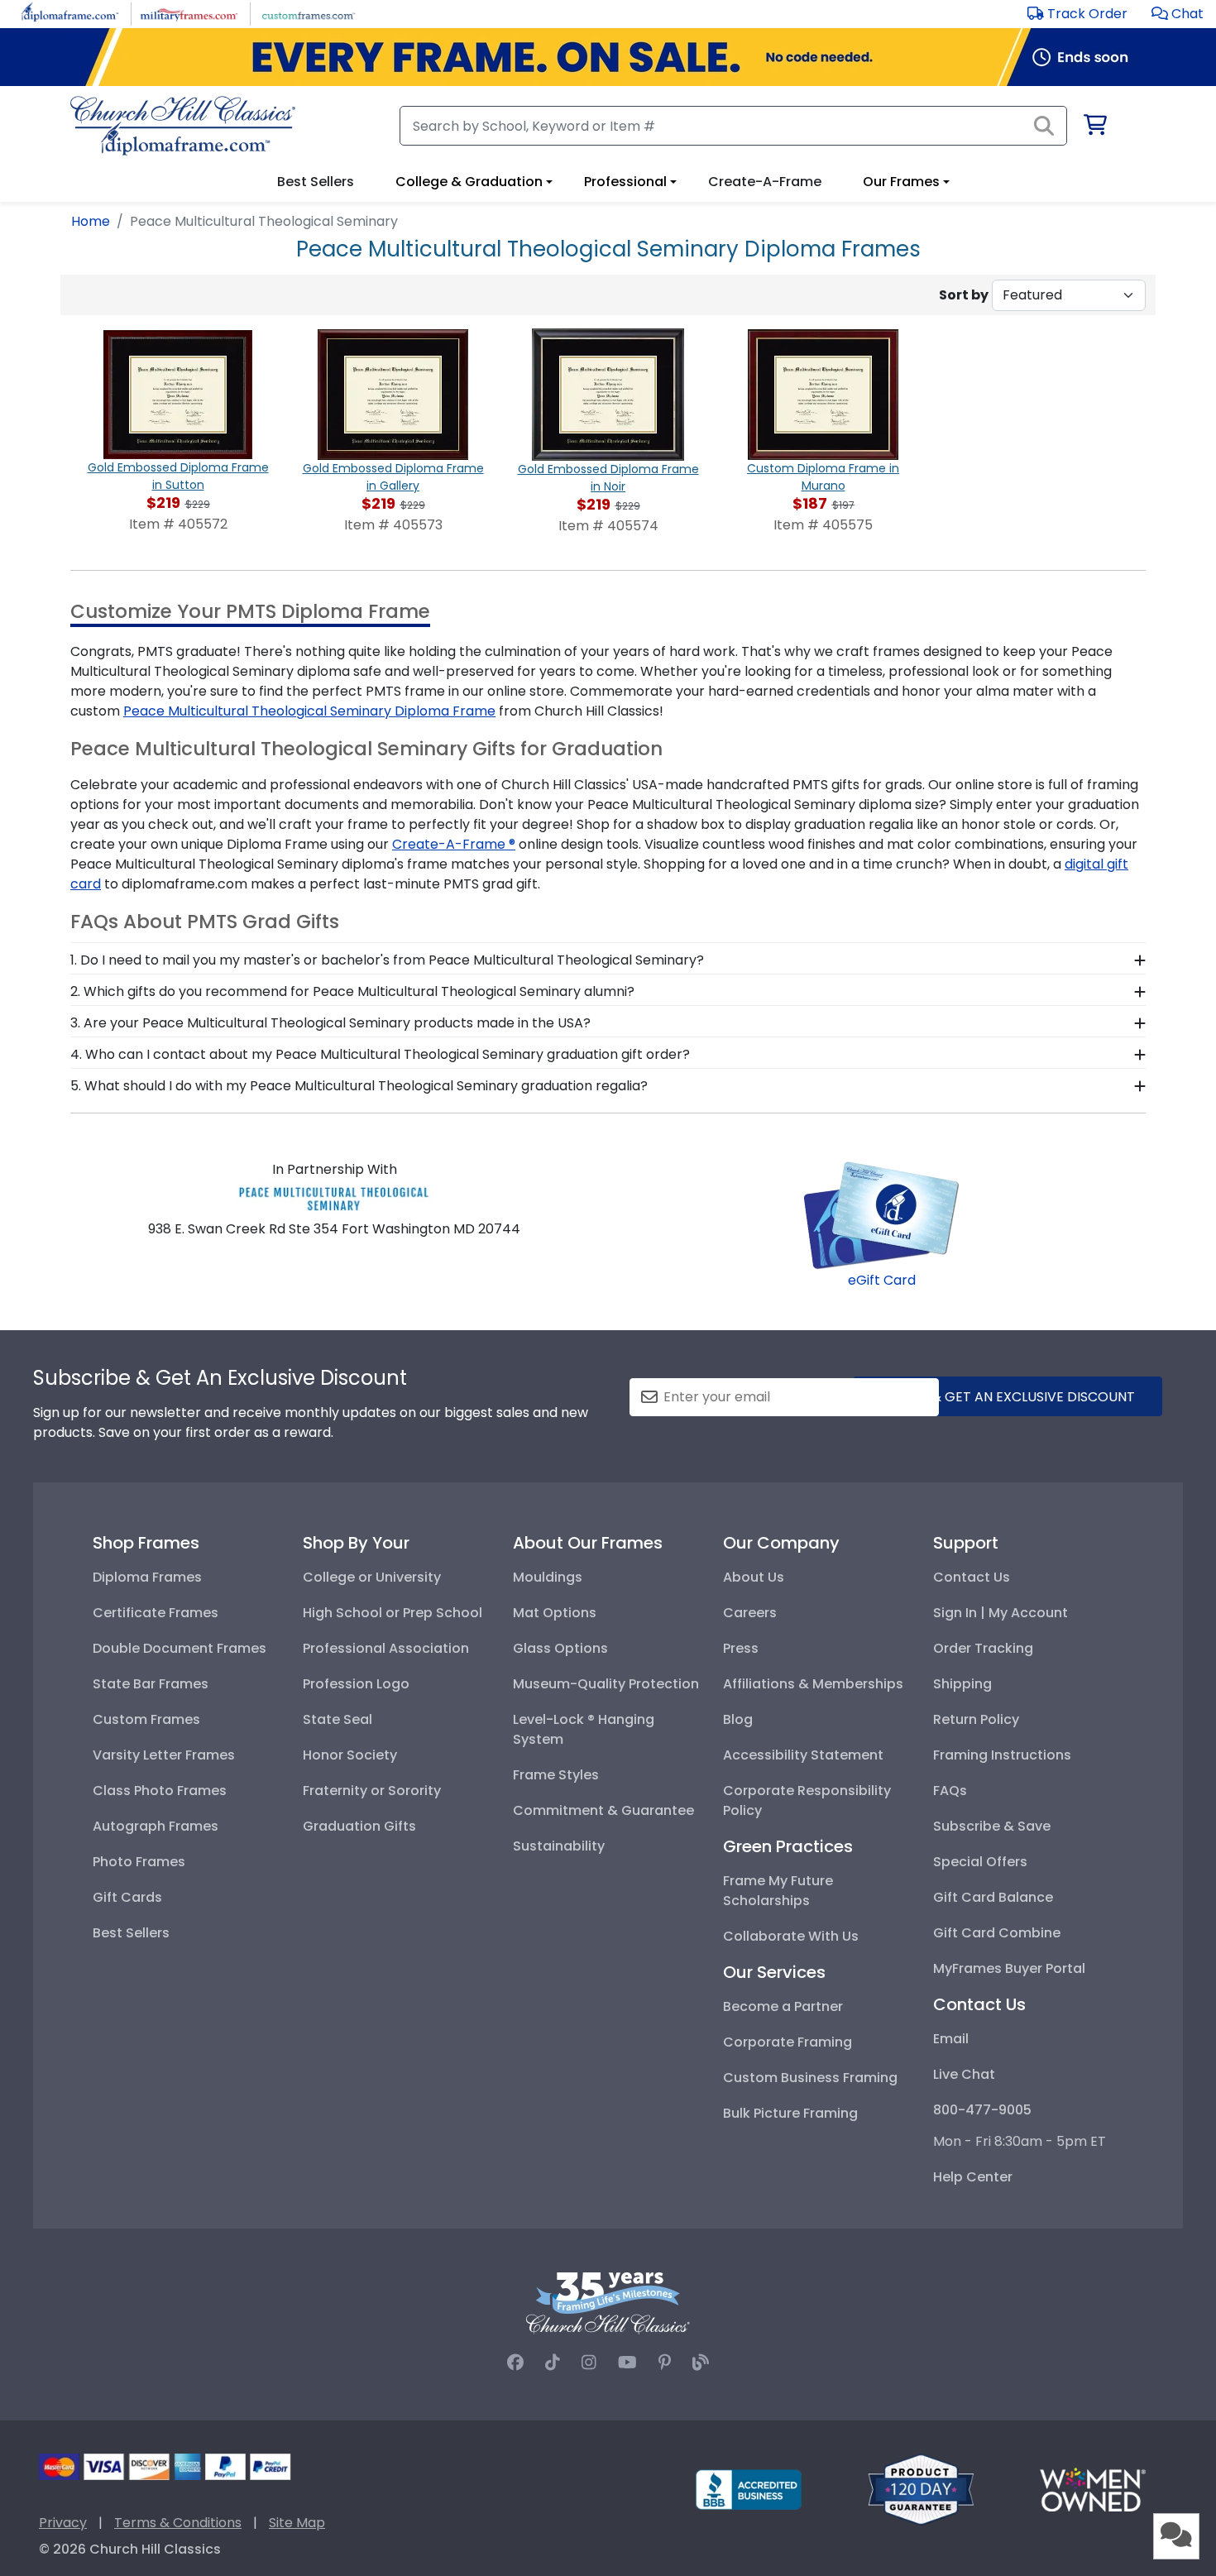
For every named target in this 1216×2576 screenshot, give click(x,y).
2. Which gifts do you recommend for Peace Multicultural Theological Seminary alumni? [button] (352, 991)
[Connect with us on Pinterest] (665, 2363)
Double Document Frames (180, 1648)
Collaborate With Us (791, 1936)
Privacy (63, 2523)
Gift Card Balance (993, 1897)
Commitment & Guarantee (603, 1810)
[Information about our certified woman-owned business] (1093, 2489)
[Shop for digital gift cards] (882, 1214)
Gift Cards (127, 1897)
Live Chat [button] (964, 2074)
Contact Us (972, 1577)
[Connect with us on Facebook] (515, 2363)
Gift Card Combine (997, 1933)
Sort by (964, 295)
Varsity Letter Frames (164, 1755)
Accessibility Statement (803, 1755)
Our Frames (901, 182)
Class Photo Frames (160, 1791)
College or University (372, 1577)
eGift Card (882, 1280)
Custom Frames (146, 1719)
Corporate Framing (788, 2042)
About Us (754, 1577)
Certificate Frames (156, 1613)
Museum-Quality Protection (606, 1684)
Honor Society (350, 1755)
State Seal (338, 1719)
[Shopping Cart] (1094, 128)
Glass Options (560, 1648)
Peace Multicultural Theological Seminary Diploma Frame (309, 711)
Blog (738, 1719)
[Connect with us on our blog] (701, 2363)
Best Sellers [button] (316, 182)
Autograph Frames (156, 1826)
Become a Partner (783, 2006)
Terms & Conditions (178, 2523)
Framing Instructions (1002, 1755)
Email (951, 2039)
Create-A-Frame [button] (765, 182)
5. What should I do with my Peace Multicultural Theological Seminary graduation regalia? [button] (359, 1086)
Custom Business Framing (810, 2078)
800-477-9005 (982, 2110)
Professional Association (386, 1648)
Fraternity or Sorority (372, 1791)
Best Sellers (131, 1933)
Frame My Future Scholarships (778, 1891)
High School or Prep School (393, 1613)
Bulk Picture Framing (790, 2113)
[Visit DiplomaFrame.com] (70, 13)
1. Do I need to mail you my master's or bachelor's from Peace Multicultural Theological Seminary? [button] (387, 960)
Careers (750, 1613)
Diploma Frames (147, 1577)
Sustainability (559, 1846)
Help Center (973, 2177)
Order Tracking (983, 1648)
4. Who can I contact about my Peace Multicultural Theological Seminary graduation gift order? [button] (380, 1054)
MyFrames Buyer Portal (1009, 1968)
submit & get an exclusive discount (1008, 1397)
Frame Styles (556, 1775)
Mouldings (548, 1577)
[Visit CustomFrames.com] (308, 13)
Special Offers (980, 1862)
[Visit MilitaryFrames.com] (189, 13)
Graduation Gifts (359, 1826)
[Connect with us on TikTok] (553, 2363)
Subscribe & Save (992, 1826)
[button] (1178, 14)
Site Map (297, 2523)
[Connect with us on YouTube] (627, 2363)
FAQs (950, 1791)
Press (741, 1648)
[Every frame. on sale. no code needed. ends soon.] (608, 57)
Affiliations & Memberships (813, 1684)
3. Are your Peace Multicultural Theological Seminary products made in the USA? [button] (330, 1023)
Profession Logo (356, 1684)
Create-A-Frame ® (454, 844)
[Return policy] (921, 2489)
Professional (625, 182)
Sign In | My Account (1001, 1613)
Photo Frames (139, 1862)
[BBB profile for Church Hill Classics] (749, 2489)
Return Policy (976, 1719)
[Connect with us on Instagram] (589, 2363)
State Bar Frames (151, 1684)
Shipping (962, 1684)
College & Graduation (469, 182)
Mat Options (555, 1613)
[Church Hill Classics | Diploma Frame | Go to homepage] (183, 126)
